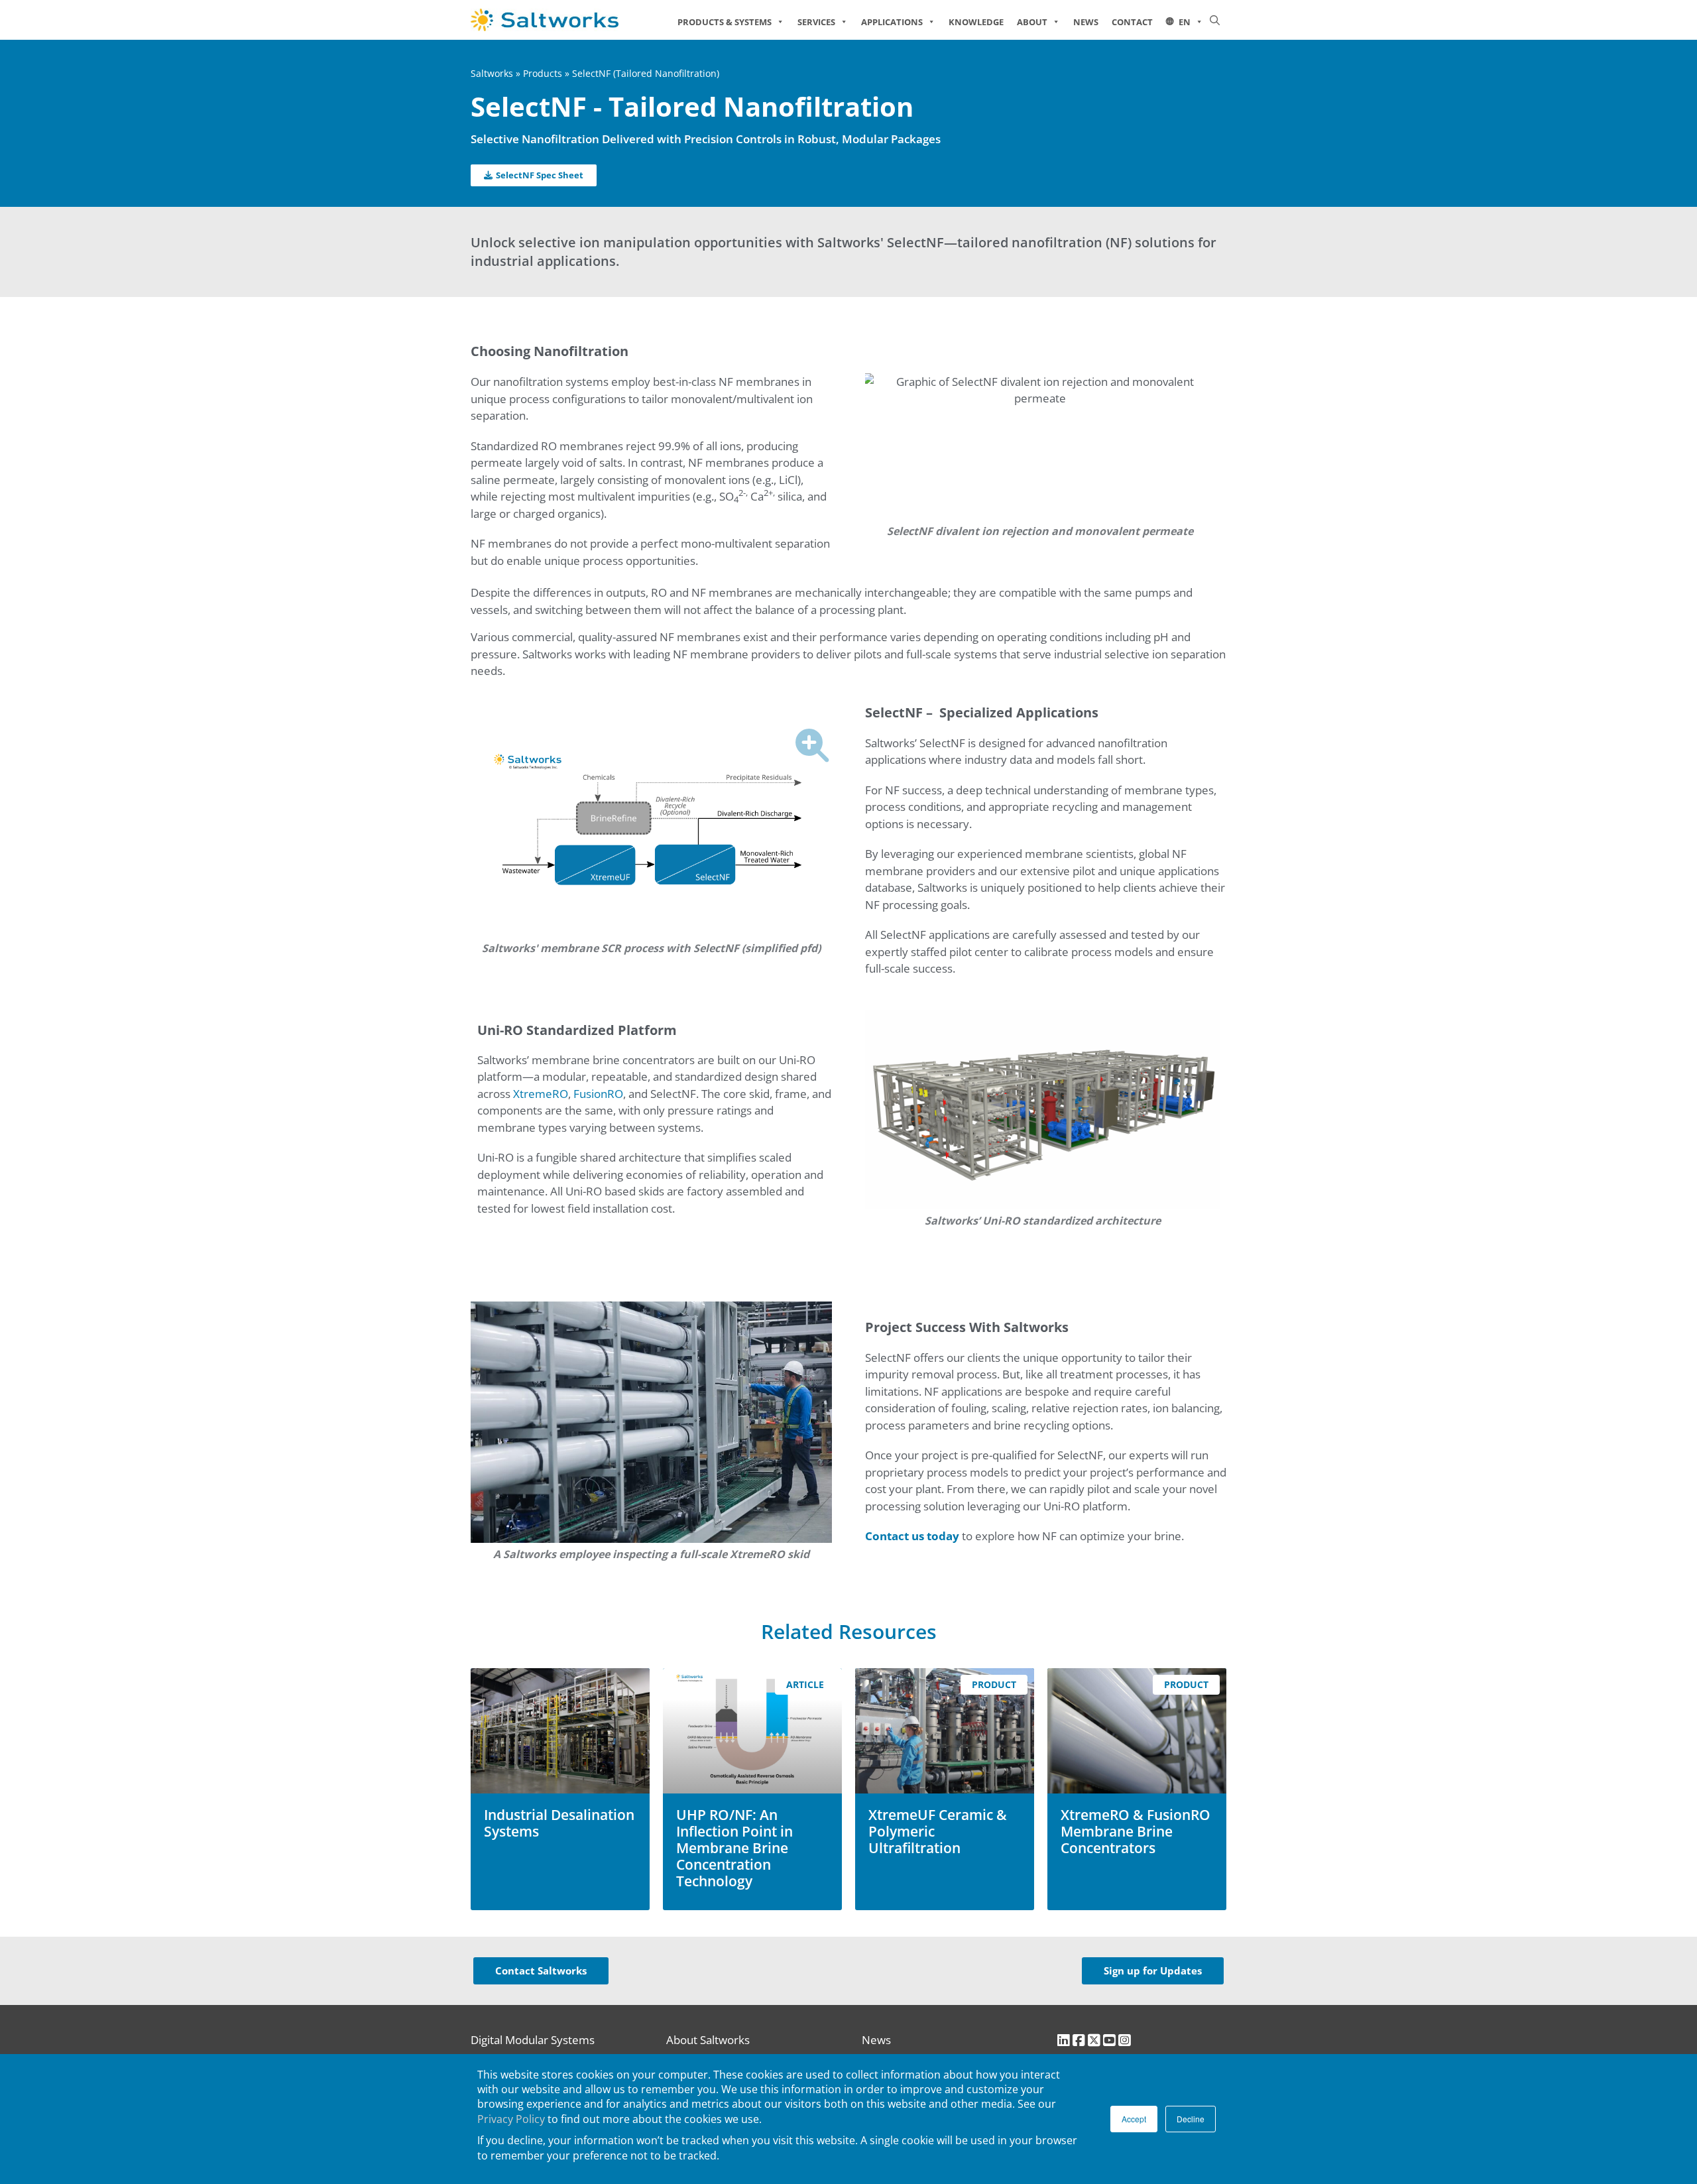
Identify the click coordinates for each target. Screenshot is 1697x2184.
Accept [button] (1134, 2119)
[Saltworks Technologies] (564, 20)
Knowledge (976, 22)
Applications (892, 22)
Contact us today (912, 1536)
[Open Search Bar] (1215, 20)
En (1185, 22)
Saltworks (492, 73)
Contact (1132, 22)
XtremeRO (541, 1094)
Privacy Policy (511, 2119)
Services (816, 22)
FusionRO (598, 1094)
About (1032, 22)
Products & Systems (725, 22)
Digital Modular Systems (533, 2040)
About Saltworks (708, 2040)
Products (543, 73)
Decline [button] (1191, 2119)
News (1086, 22)
